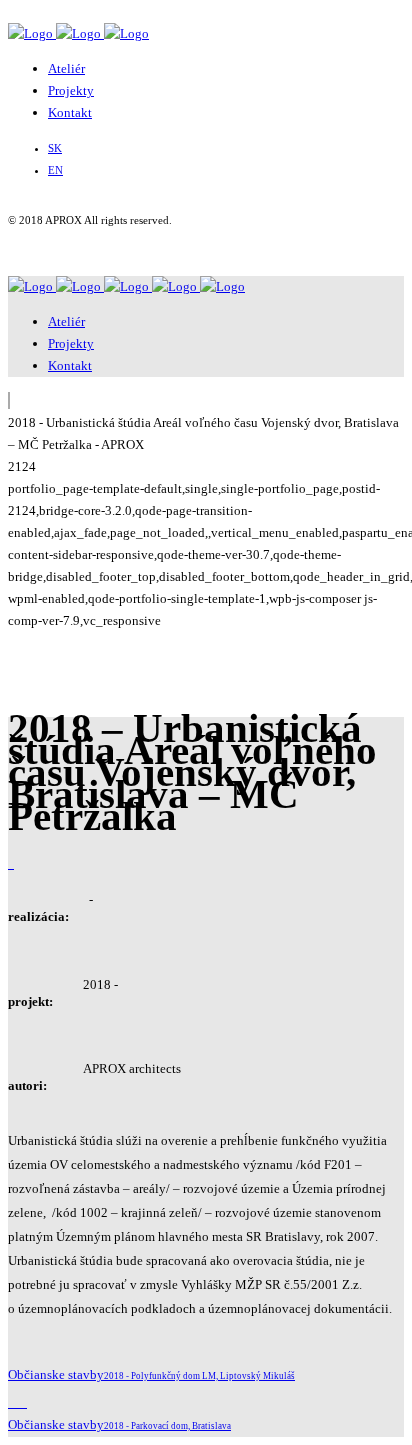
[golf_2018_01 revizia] (12, 863)
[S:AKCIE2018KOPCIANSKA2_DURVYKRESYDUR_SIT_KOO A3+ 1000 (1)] (9, 863)
